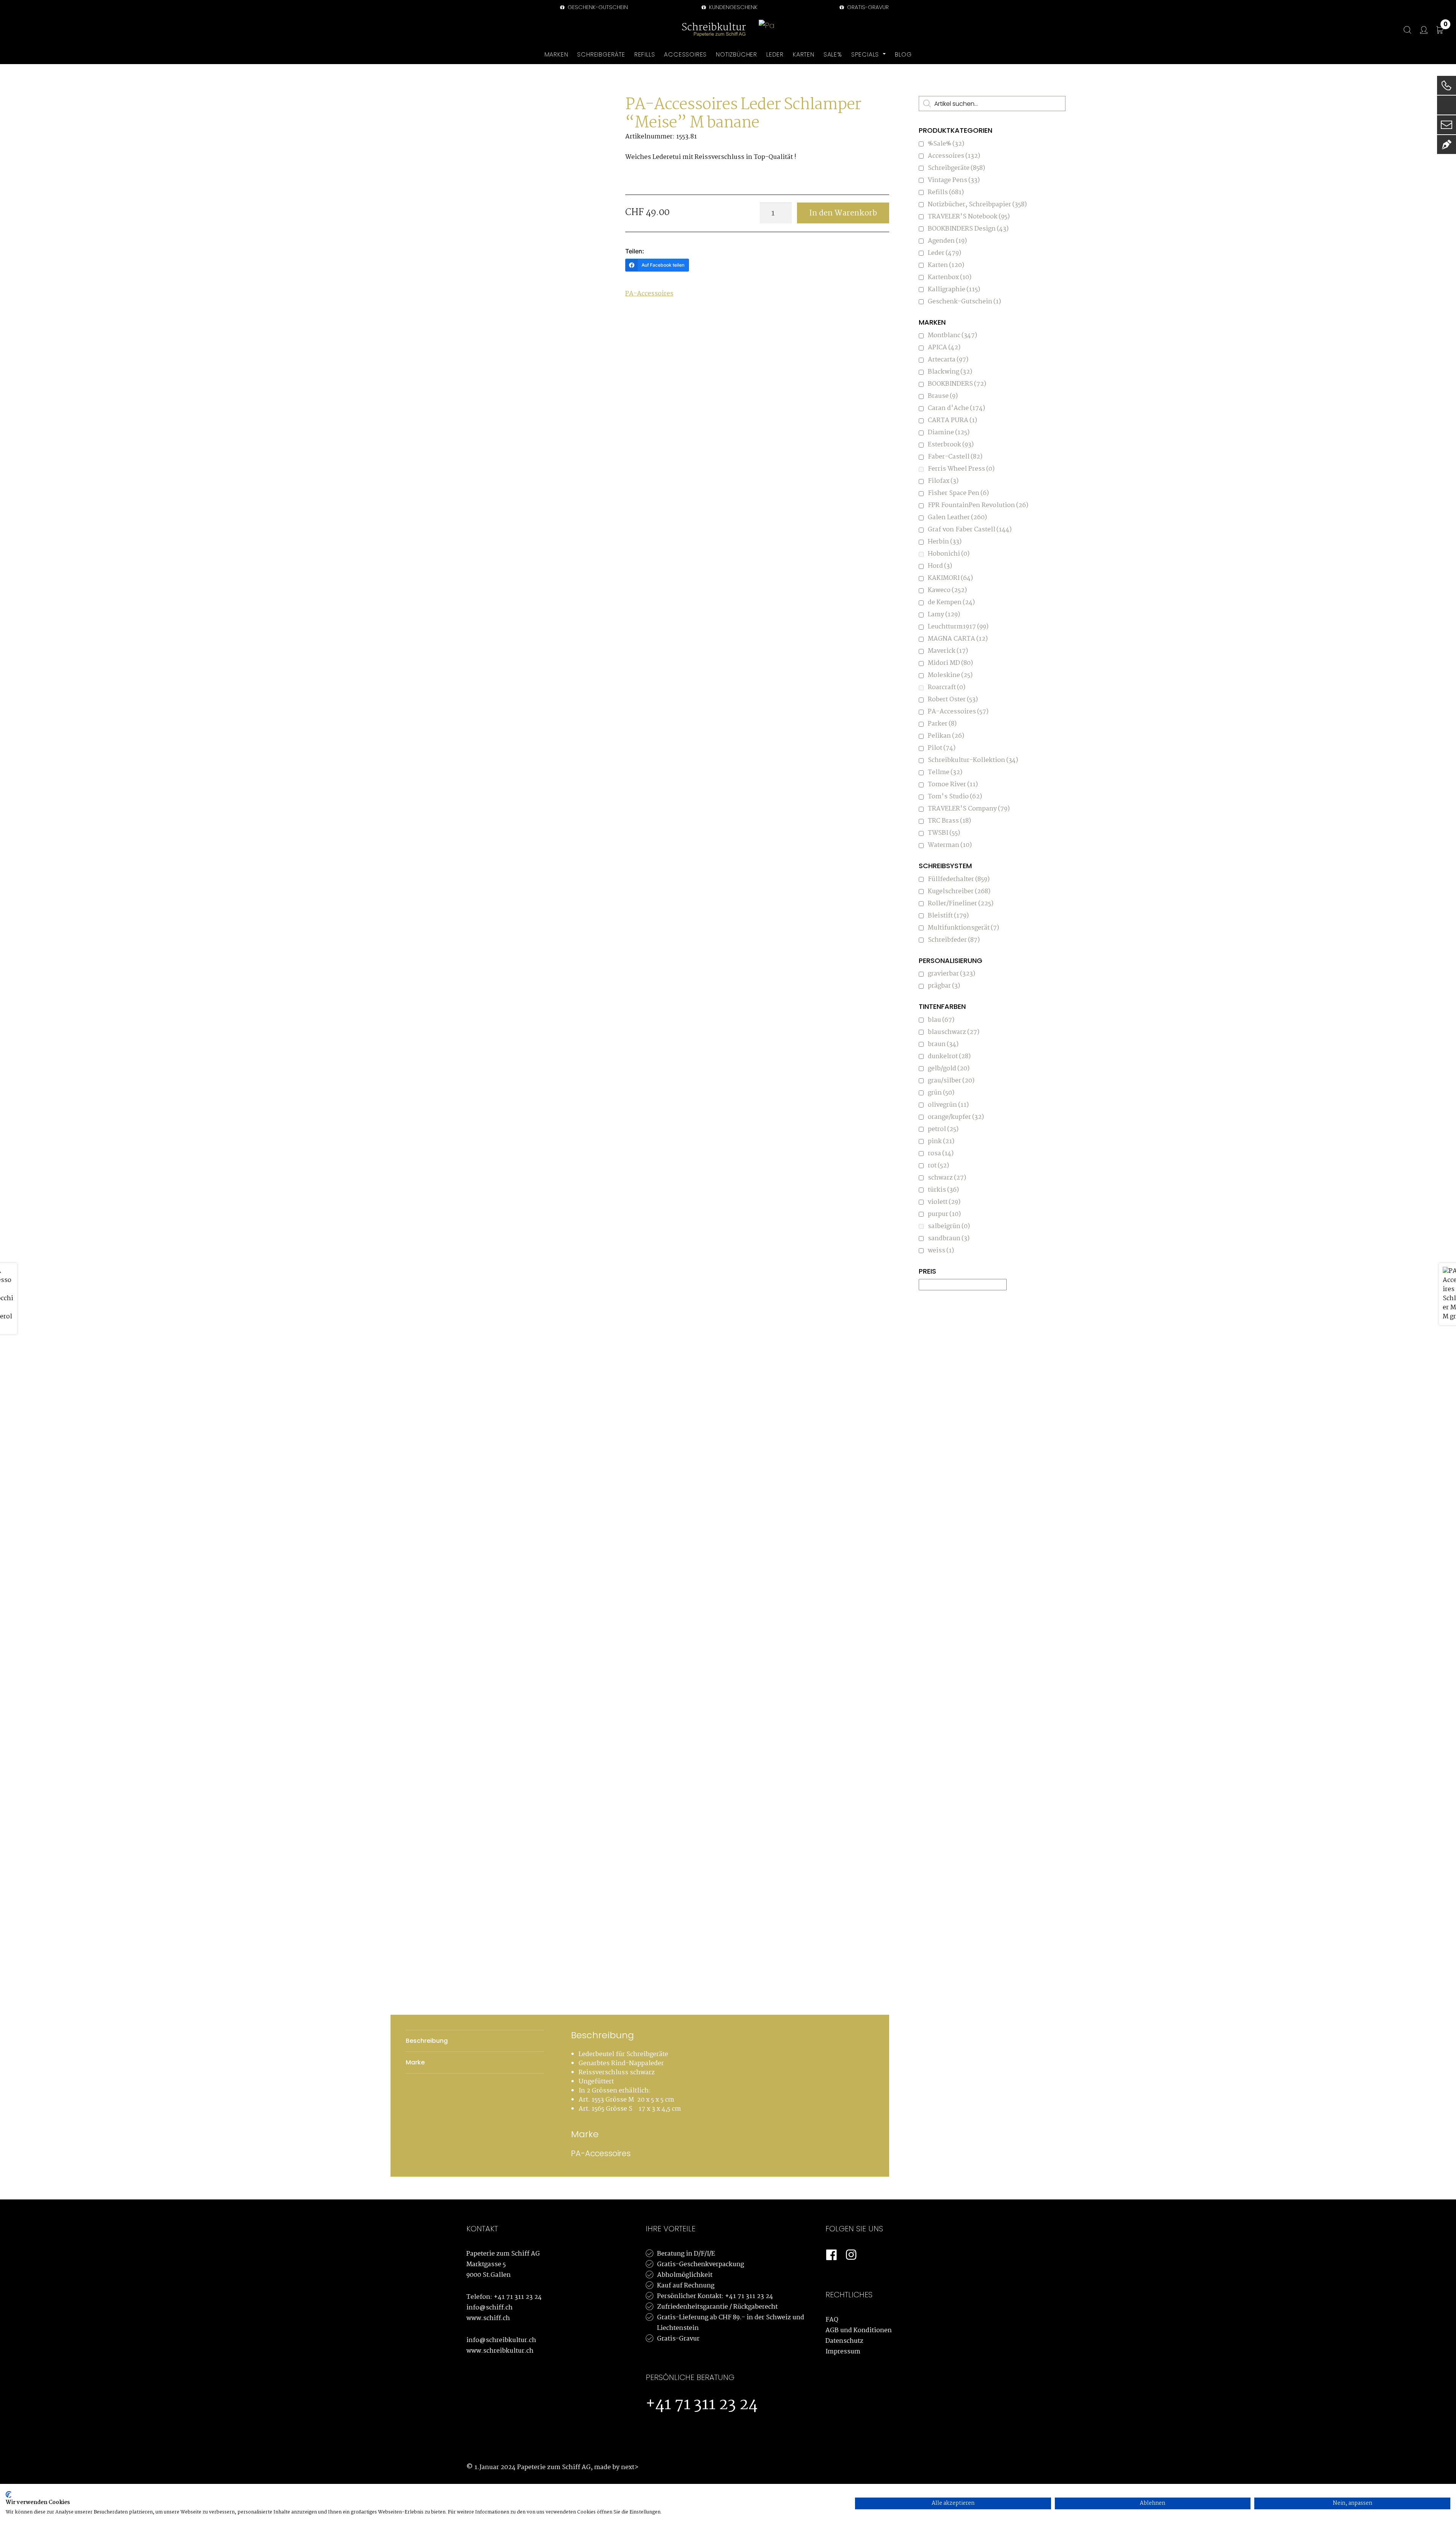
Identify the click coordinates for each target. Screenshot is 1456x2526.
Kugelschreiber (959, 891)
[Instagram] (851, 2255)
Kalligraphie (954, 290)
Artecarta (948, 360)
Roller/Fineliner (961, 904)
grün (941, 1093)
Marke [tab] (415, 2062)
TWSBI (944, 833)
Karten (946, 265)
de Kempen (951, 602)
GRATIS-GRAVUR (867, 7)
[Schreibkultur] (714, 30)
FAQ (832, 2320)
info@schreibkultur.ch (501, 2340)
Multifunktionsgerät (963, 928)
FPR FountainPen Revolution (978, 505)
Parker (942, 724)
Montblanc (952, 335)
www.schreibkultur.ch (500, 2351)
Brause (943, 396)
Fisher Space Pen (958, 493)
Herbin (945, 542)
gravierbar (952, 974)
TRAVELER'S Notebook (969, 217)
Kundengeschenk (733, 7)
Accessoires (954, 156)
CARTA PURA (952, 420)
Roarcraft (947, 687)
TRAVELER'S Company (969, 809)
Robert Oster (953, 700)
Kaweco (947, 590)
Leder (945, 253)
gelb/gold (949, 1069)
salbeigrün (949, 1226)
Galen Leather (957, 518)
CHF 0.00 (1446, 25)
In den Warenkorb (843, 213)
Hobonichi (949, 554)
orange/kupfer (956, 1117)
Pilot (942, 748)
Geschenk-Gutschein (597, 7)
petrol (943, 1129)
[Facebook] (832, 2255)
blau (941, 1020)
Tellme (945, 772)
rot (938, 1166)
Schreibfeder (954, 940)
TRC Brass (949, 821)
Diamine (949, 433)
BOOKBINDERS (957, 384)
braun (943, 1044)
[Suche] (1404, 30)
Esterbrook (951, 445)
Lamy (944, 615)
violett (944, 1202)
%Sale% (946, 144)
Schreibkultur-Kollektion (973, 760)
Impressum (843, 2352)
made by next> (616, 2467)
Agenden (947, 241)
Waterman (950, 845)
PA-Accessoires (649, 294)
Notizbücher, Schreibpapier (977, 205)
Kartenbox (950, 277)
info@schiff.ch (490, 2308)
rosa (941, 1154)
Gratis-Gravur (678, 2339)
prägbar (944, 986)
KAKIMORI (950, 578)
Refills (946, 192)
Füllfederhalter (959, 879)
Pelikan (946, 736)
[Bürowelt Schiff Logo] (767, 30)
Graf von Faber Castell (970, 530)
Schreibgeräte (956, 168)
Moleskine (950, 675)
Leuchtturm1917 (958, 627)
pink (941, 1141)
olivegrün (948, 1105)
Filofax (943, 481)
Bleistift (948, 916)
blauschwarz (954, 1032)
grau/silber (951, 1081)
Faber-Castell (955, 457)
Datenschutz (844, 2341)
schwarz (947, 1178)
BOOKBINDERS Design (968, 229)
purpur (944, 1214)
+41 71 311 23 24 (518, 2297)
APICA (944, 348)
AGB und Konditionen (859, 2330)
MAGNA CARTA (958, 639)
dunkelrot (949, 1056)
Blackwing (950, 372)
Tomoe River (953, 785)
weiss (941, 1251)
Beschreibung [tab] (427, 2041)
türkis (943, 1190)
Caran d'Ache (956, 408)
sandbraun (949, 1239)
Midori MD (950, 663)
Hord (940, 566)
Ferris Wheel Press (961, 469)
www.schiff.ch (488, 2318)
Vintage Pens (954, 180)
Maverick (948, 651)
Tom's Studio (955, 797)
